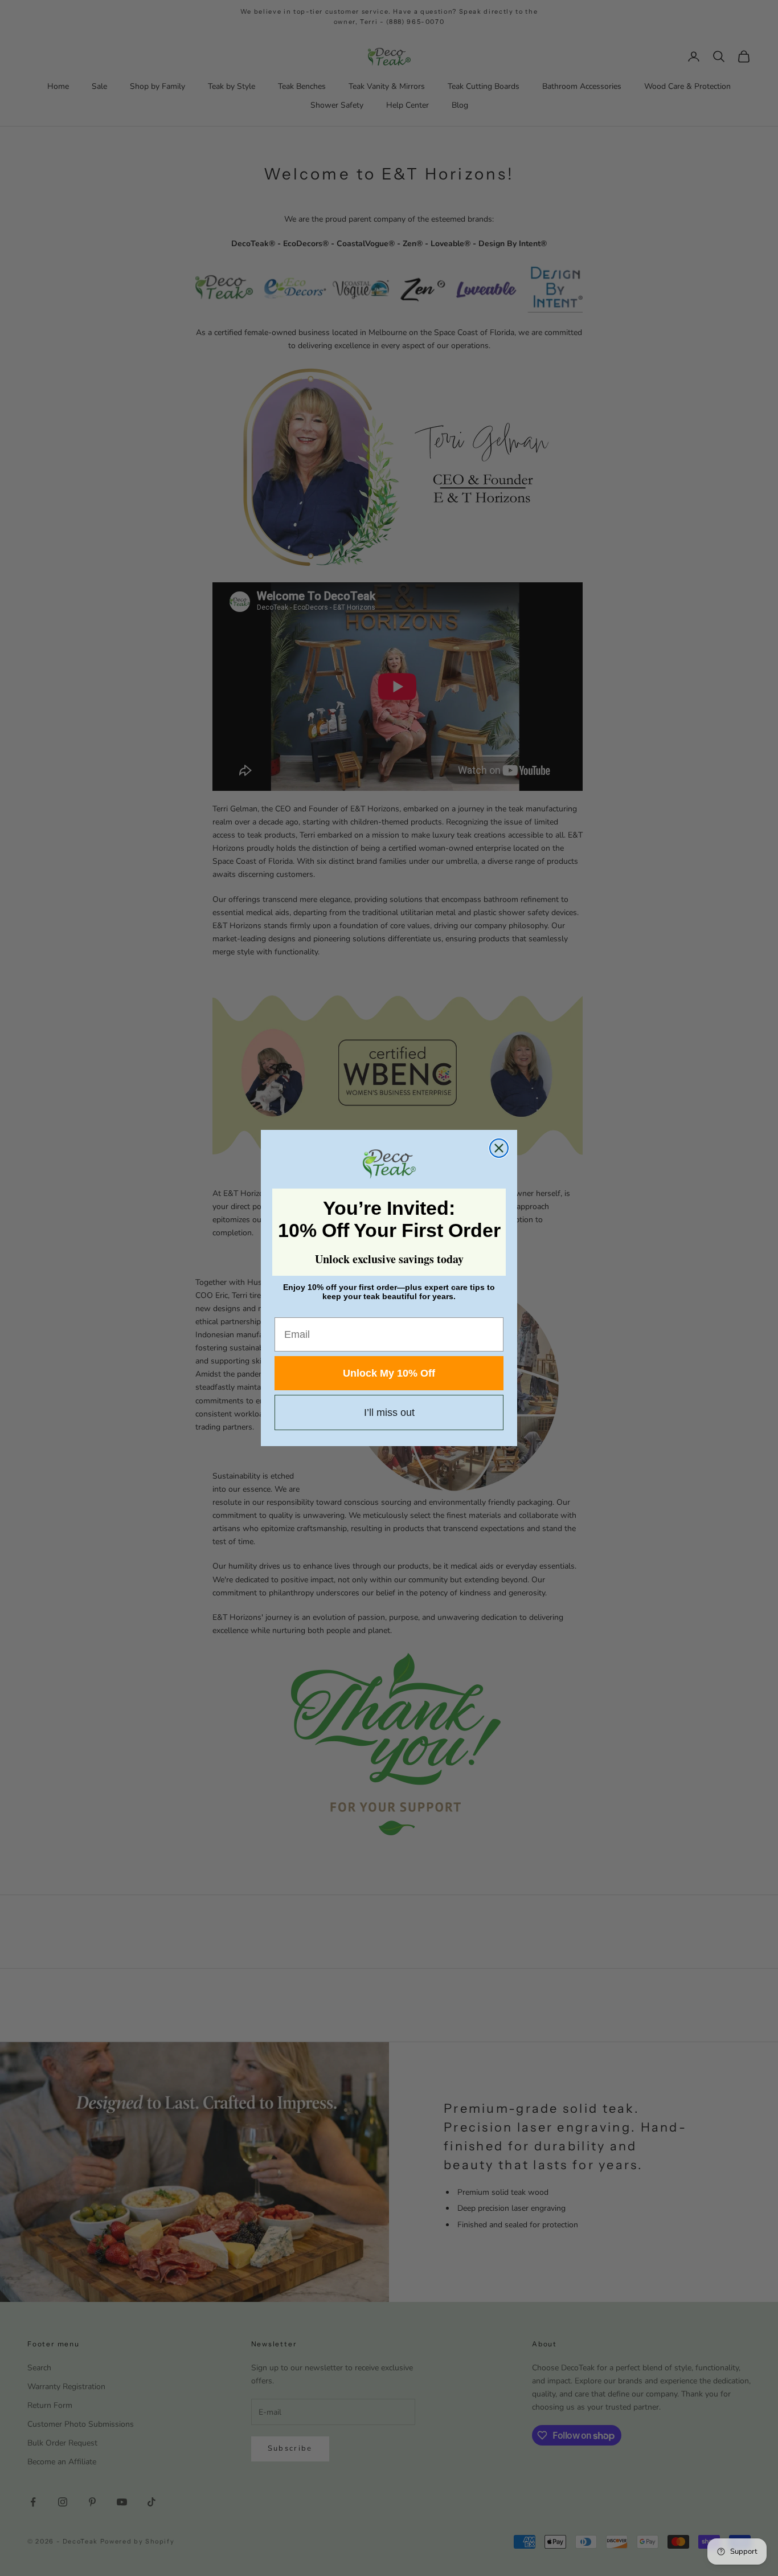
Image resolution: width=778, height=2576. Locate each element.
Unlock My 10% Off (389, 1373)
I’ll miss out (389, 1412)
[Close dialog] (499, 1148)
